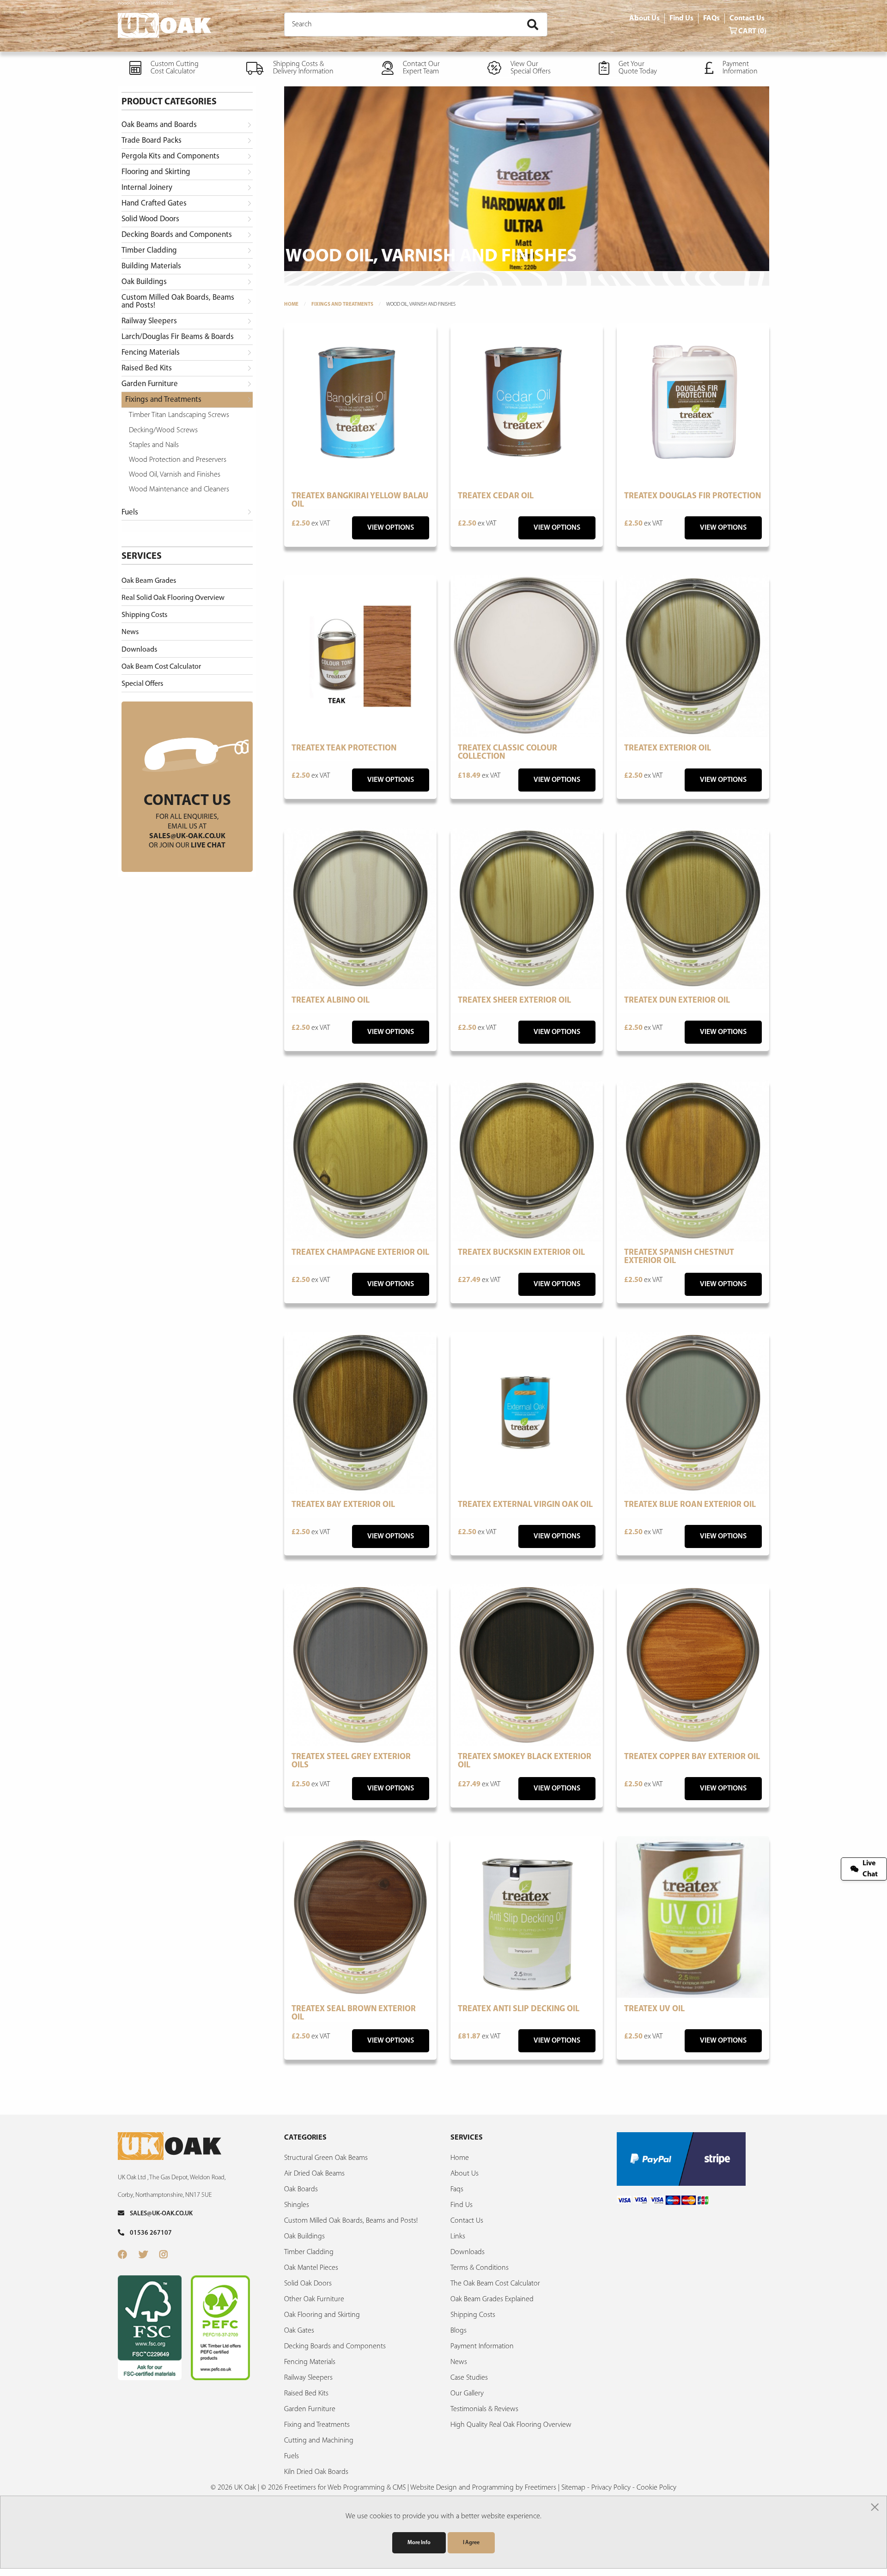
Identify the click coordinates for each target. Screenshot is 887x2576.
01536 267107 (148, 2233)
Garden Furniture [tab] (150, 384)
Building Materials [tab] (151, 266)
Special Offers (142, 684)
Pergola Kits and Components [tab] (170, 156)
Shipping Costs (144, 615)
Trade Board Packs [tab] (152, 141)
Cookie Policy (656, 2488)
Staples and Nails (154, 445)
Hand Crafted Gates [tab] (154, 203)
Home (291, 305)
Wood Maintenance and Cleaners (179, 490)
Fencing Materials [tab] (151, 353)
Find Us (681, 18)
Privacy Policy (611, 2488)
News (130, 632)
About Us (644, 18)
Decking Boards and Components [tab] (177, 235)
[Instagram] (169, 2256)
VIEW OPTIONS (391, 528)
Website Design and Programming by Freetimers (483, 2488)
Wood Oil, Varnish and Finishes (175, 475)
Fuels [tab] (130, 512)
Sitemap (573, 2488)
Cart (752, 31)
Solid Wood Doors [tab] (150, 219)
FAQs (711, 18)
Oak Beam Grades (149, 581)
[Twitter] (149, 2256)
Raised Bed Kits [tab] (147, 368)
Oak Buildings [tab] (144, 282)
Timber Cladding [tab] (149, 251)
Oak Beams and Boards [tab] (159, 125)
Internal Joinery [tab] (147, 188)
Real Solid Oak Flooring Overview (173, 598)
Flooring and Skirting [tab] (156, 172)
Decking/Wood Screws (163, 430)
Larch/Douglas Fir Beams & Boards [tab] (178, 337)
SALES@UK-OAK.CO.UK (158, 2214)
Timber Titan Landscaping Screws (179, 415)
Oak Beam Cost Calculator (161, 667)
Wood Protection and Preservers (178, 460)
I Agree (471, 2543)
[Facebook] (128, 2256)
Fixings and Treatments (342, 305)
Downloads (139, 650)
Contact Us (747, 18)
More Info (419, 2543)
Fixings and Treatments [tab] (163, 400)
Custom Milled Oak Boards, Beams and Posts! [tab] (178, 302)
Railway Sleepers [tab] (149, 321)
